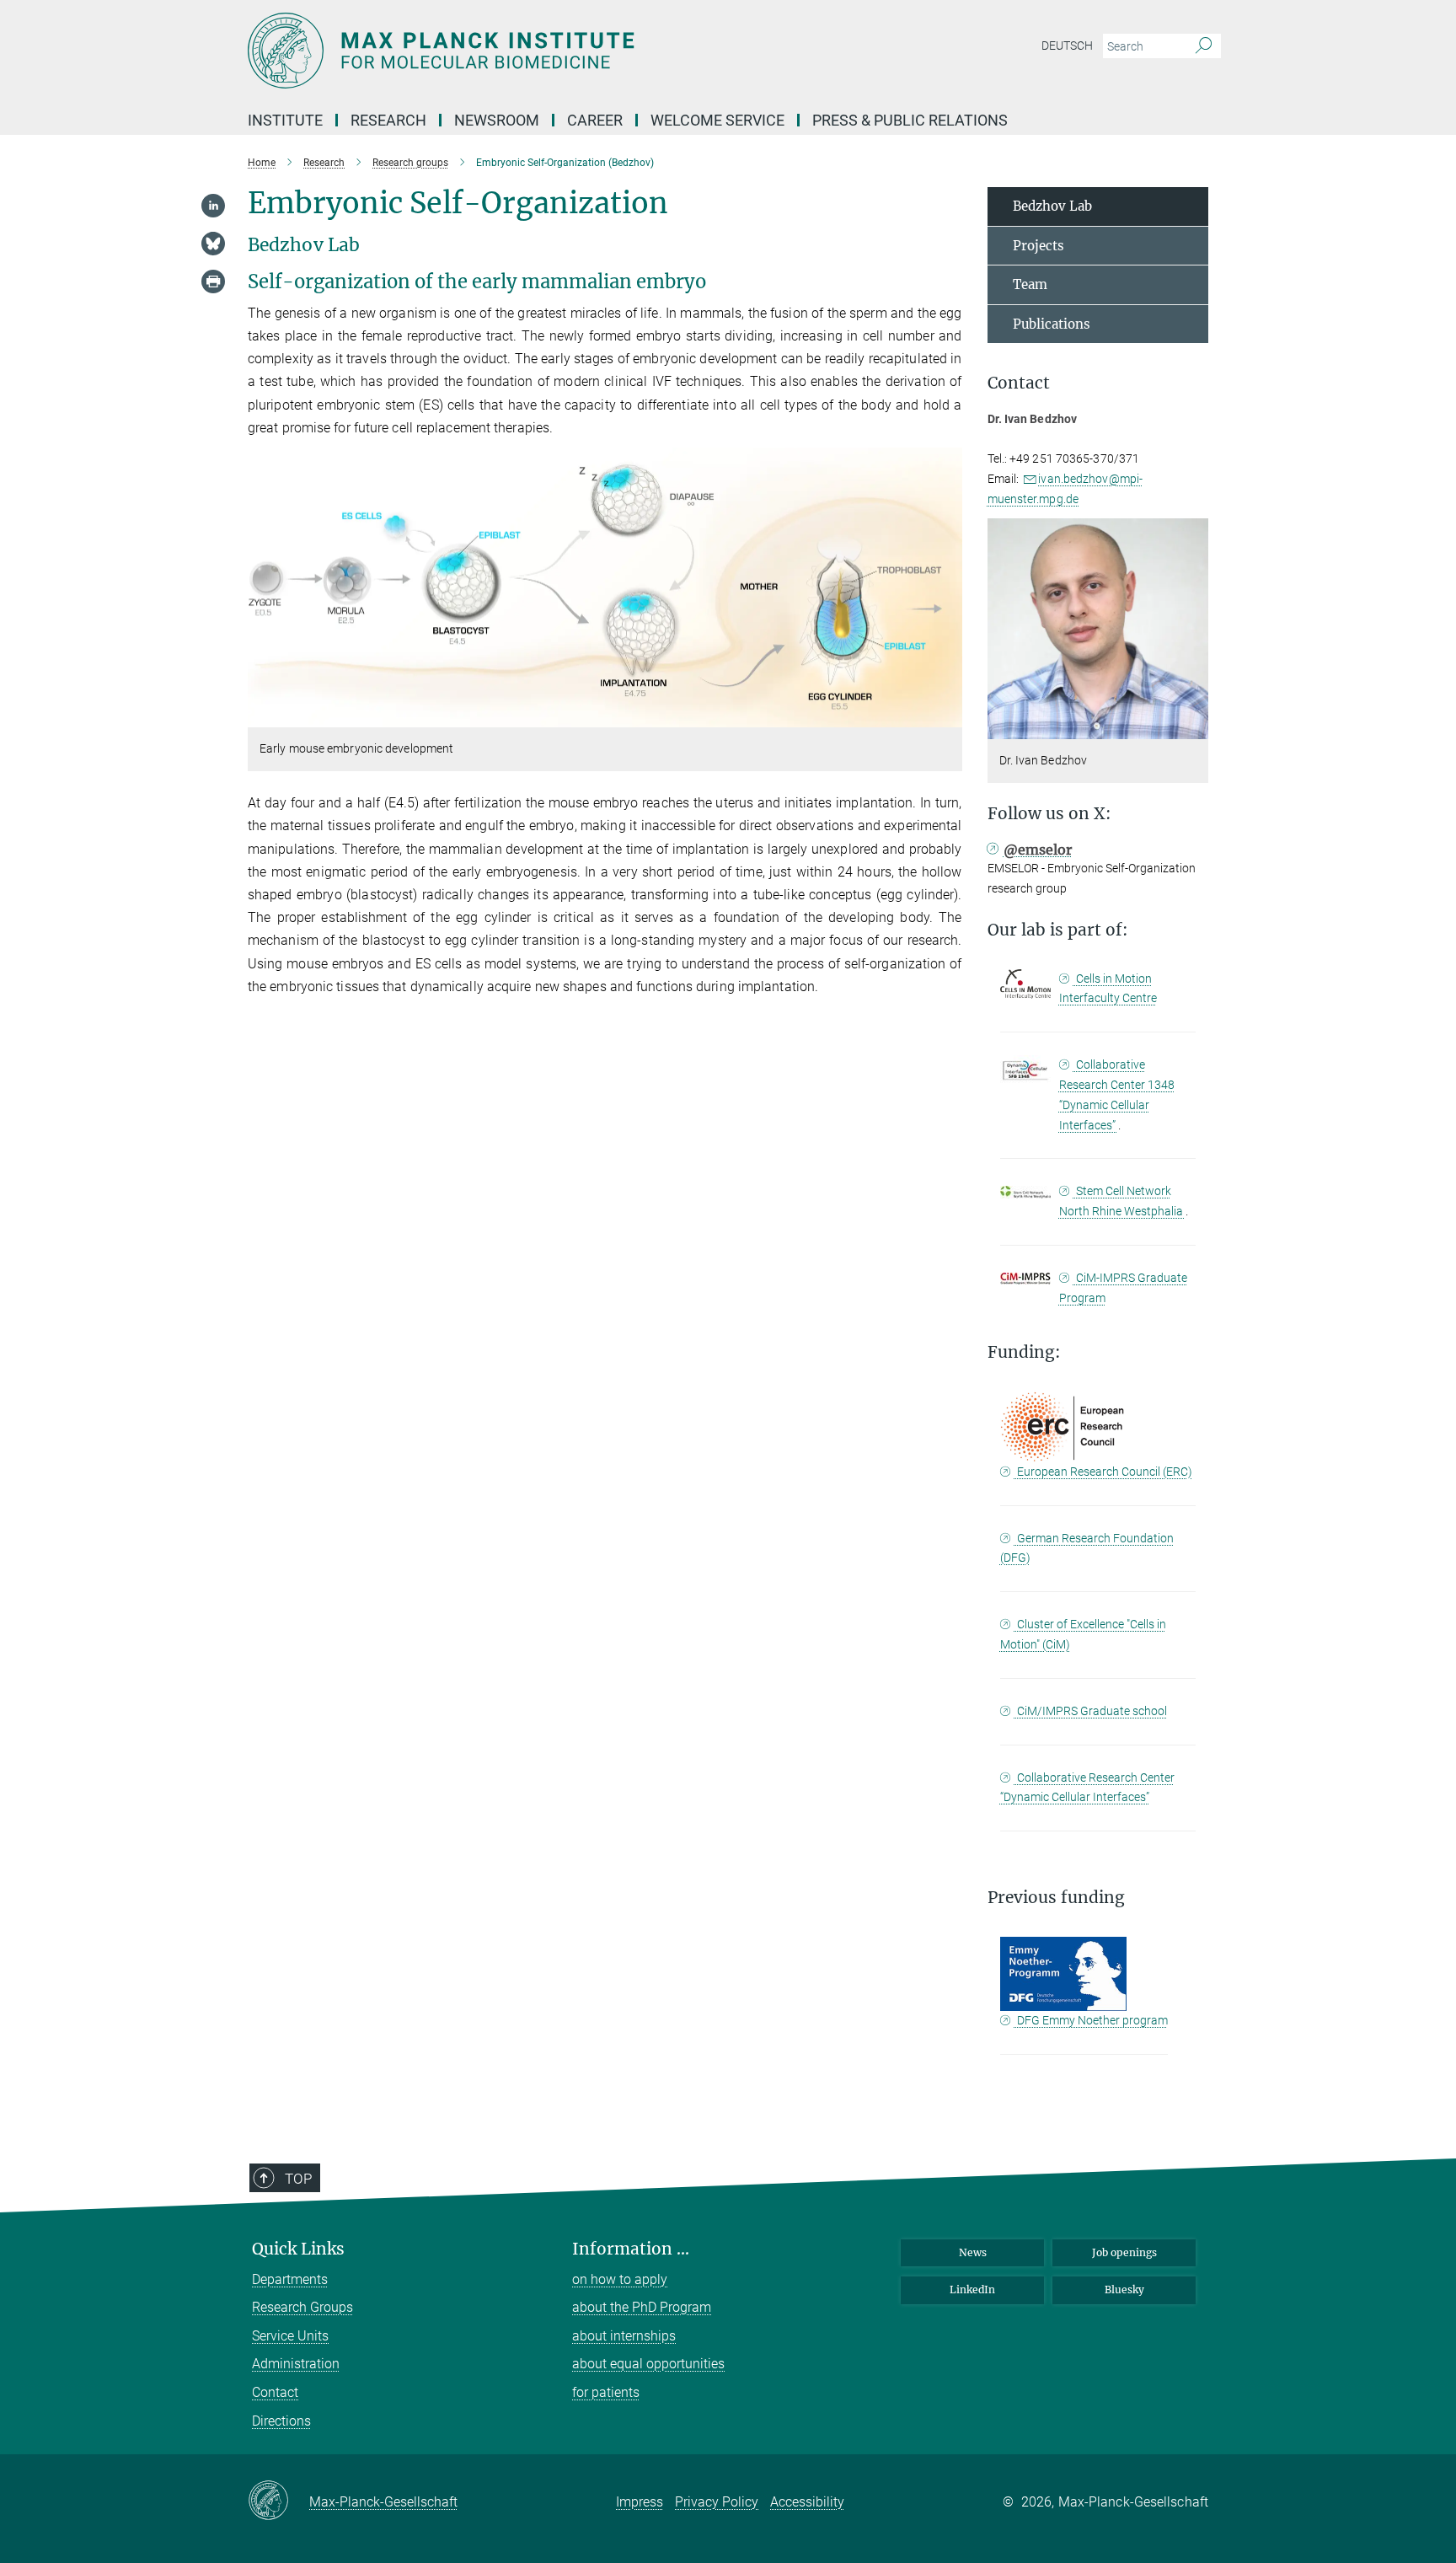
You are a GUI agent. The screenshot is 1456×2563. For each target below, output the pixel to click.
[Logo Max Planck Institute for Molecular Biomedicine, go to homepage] (564, 51)
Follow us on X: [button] (1049, 814)
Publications (1052, 324)
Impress (640, 2502)
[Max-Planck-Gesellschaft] (278, 2501)
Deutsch (1067, 46)
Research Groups (302, 2307)
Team (1030, 284)
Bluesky (1124, 2290)
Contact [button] (1019, 383)
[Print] (213, 282)
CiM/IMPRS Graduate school (1091, 1711)
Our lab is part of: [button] (1058, 930)
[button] (947, 715)
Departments (290, 2279)
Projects (1038, 246)
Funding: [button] (1024, 1352)
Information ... (631, 2249)
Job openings (1124, 2252)
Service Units (290, 2336)
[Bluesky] (213, 244)
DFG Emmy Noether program (1091, 2020)
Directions (281, 2421)
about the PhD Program (642, 2307)
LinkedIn (972, 2290)
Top (298, 2179)
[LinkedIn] (213, 206)
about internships (624, 2336)
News (973, 2252)
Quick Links (298, 2249)
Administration (296, 2364)
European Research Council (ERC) (1103, 1472)
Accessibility (807, 2502)
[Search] (1204, 46)
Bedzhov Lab (1052, 206)
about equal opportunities (648, 2364)
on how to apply (620, 2279)
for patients (606, 2392)
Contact (275, 2392)
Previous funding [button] (1056, 1898)
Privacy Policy (717, 2502)
